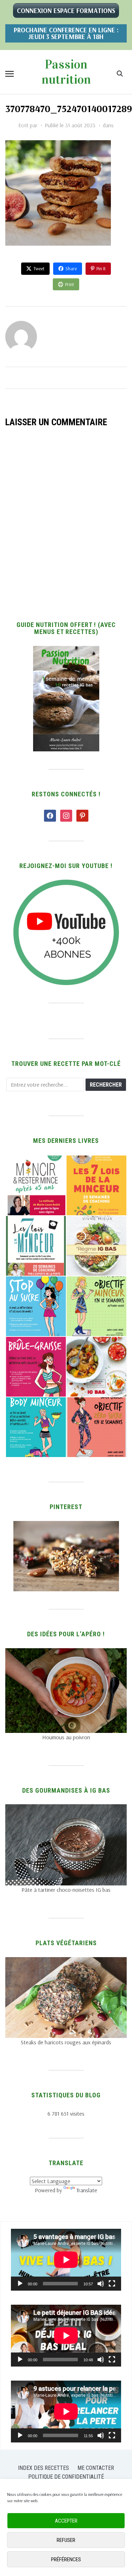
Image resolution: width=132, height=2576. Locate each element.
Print (70, 284)
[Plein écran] (112, 2284)
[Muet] (101, 2284)
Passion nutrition (66, 72)
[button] (10, 74)
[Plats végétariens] (66, 1961)
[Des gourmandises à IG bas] (66, 1808)
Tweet (39, 268)
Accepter (66, 2521)
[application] (66, 2260)
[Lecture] (20, 2284)
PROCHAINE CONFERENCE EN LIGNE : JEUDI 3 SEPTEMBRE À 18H (66, 33)
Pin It (101, 268)
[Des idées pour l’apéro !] (66, 1652)
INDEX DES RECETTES (43, 2468)
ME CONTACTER (96, 2468)
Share (71, 268)
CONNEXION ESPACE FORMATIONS (66, 11)
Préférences (66, 2559)
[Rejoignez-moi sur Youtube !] (66, 884)
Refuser (66, 2540)
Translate (87, 2190)
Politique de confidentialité (66, 2477)
